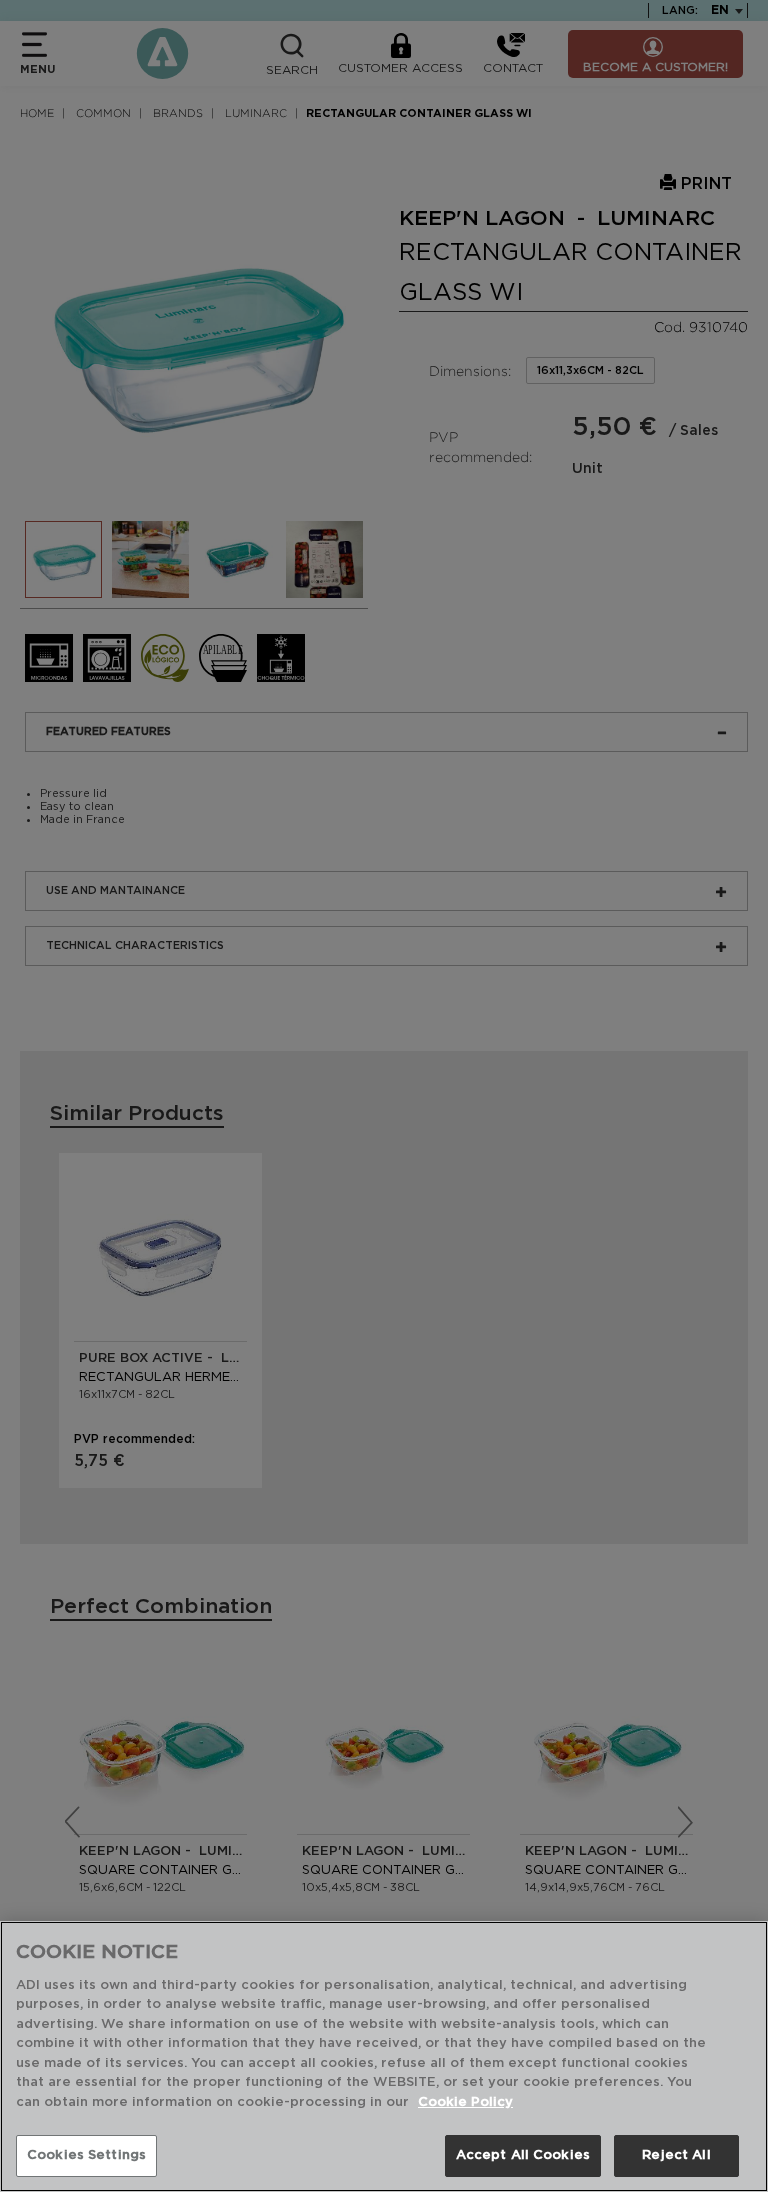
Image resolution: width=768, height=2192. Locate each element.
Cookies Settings (86, 2155)
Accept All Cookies (523, 2155)
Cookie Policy (465, 2102)
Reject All (676, 2155)
